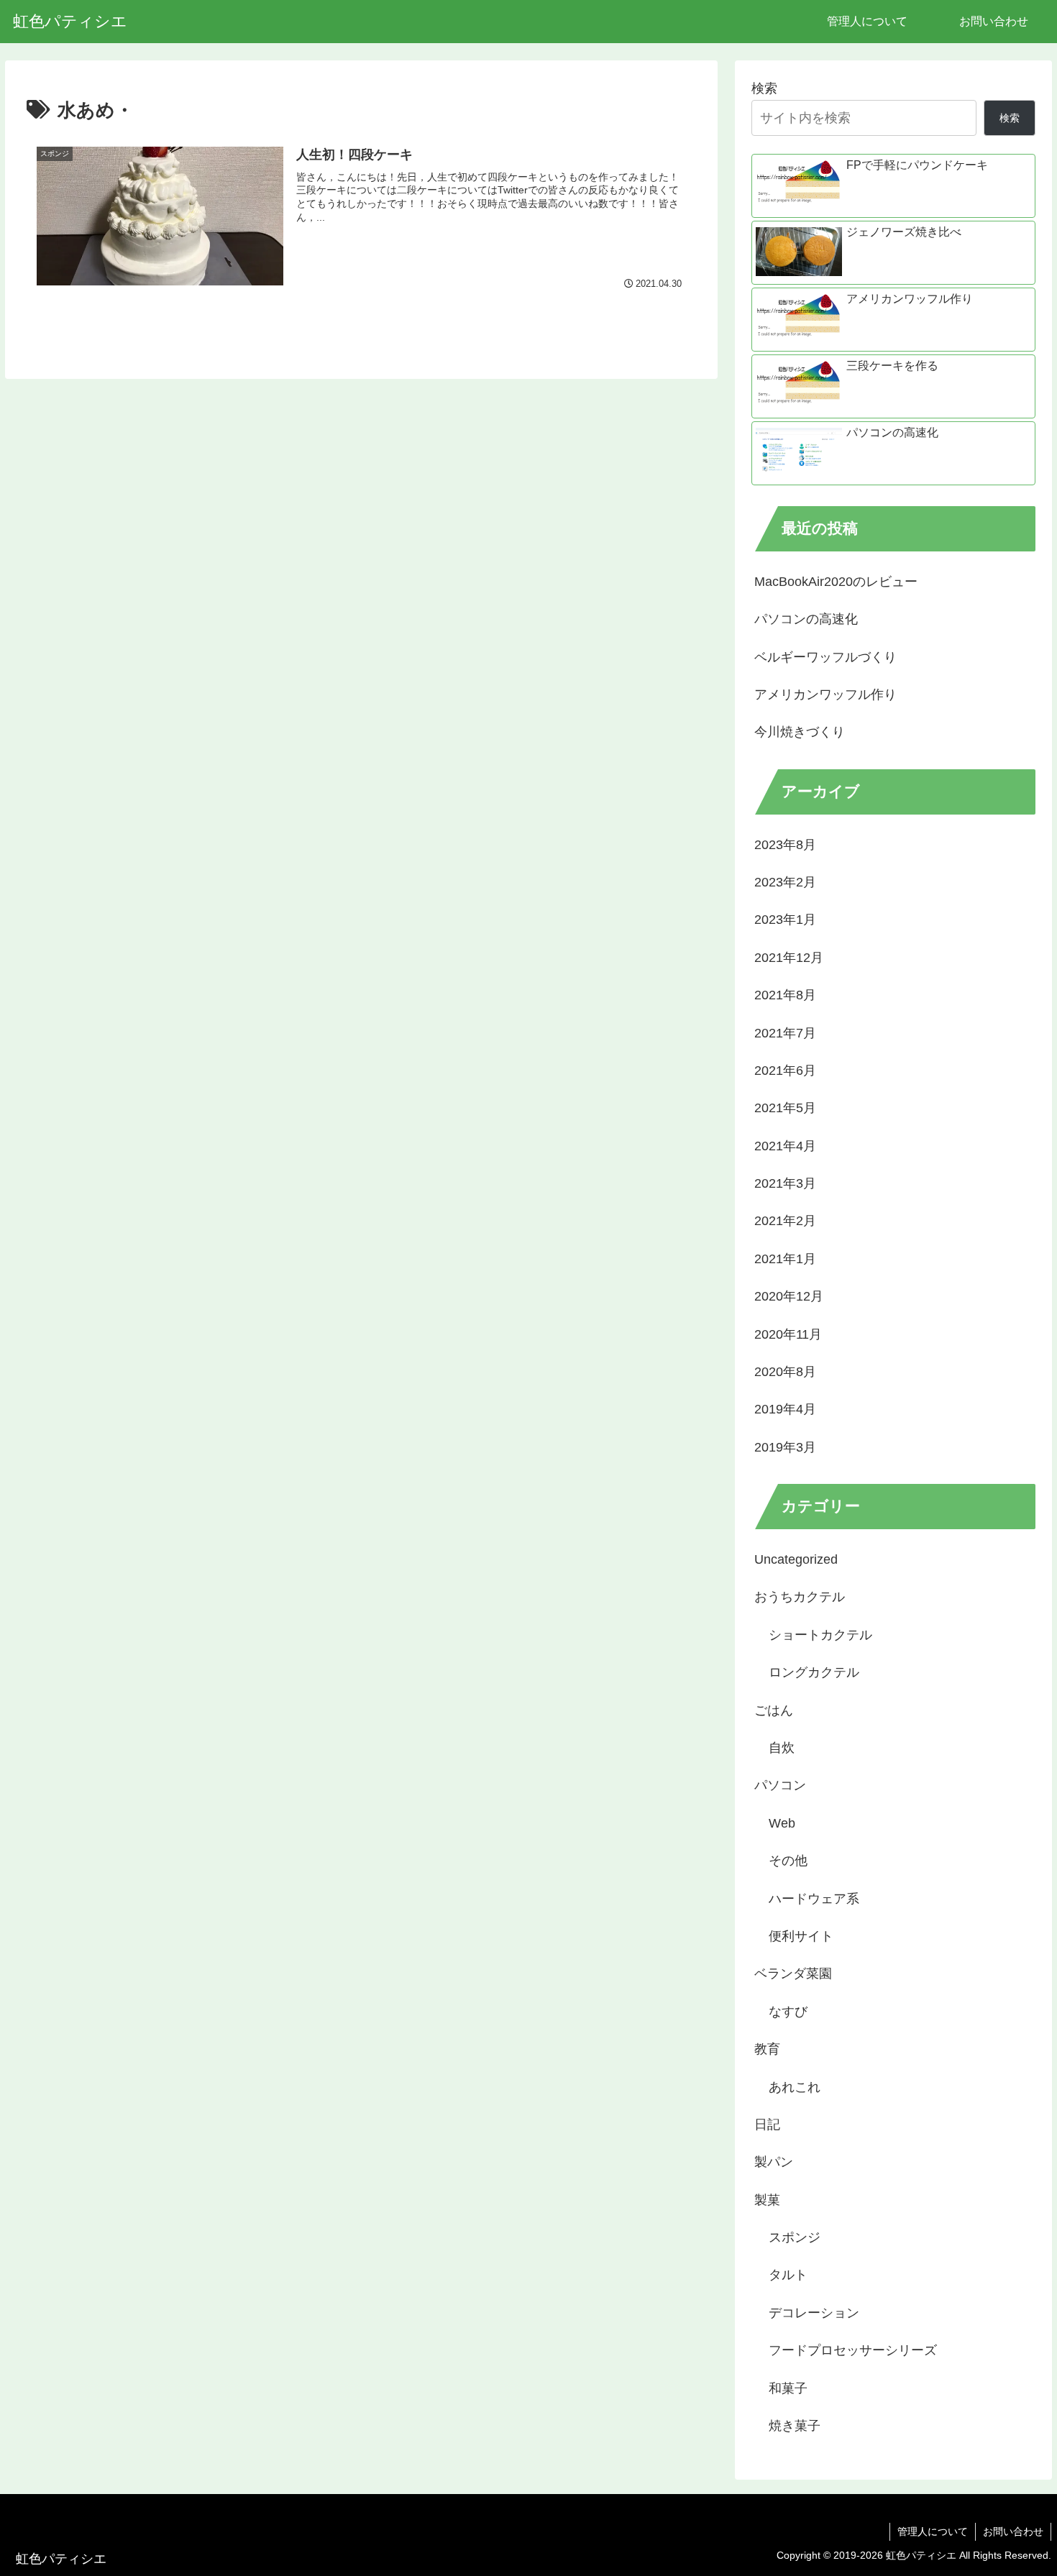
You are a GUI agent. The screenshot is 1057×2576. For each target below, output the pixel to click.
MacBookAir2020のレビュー (836, 582)
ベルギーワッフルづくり (825, 657)
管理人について (933, 2531)
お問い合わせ (1013, 2531)
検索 (764, 88)
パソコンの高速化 (806, 619)
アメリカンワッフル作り (825, 695)
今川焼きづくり (800, 732)
